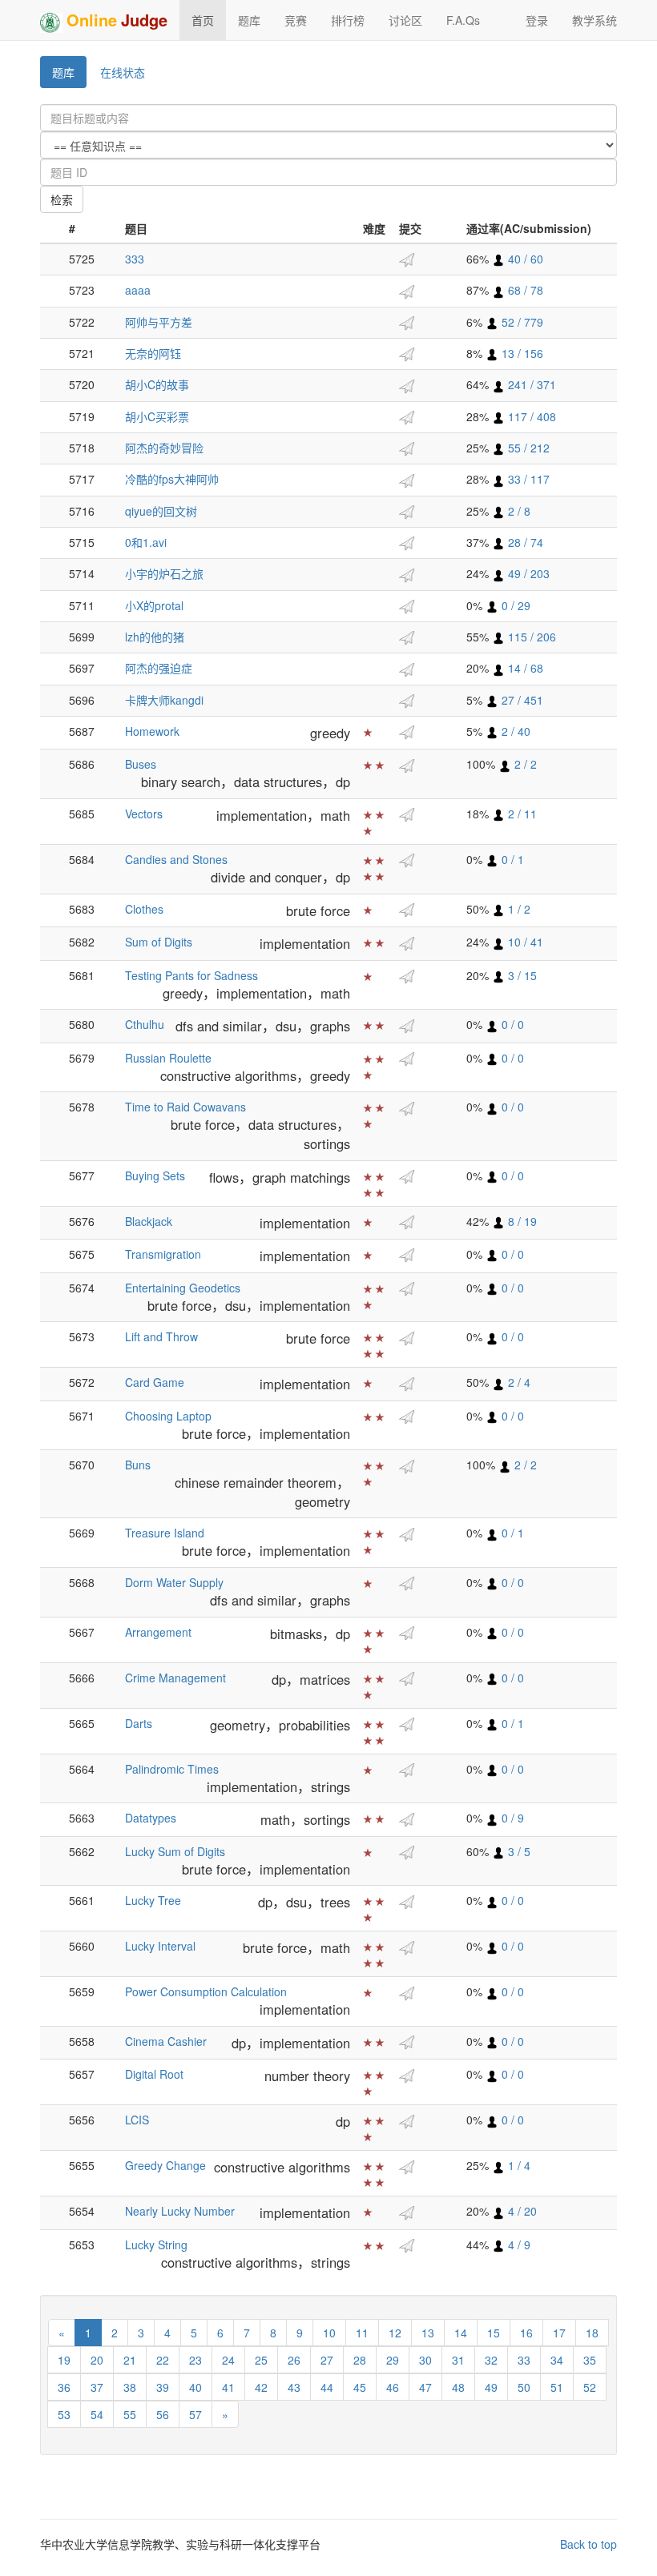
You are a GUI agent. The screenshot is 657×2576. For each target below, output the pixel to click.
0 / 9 (511, 1818)
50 (524, 2387)
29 (393, 2360)
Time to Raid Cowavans (185, 1107)
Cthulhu (145, 1024)
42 (261, 2387)
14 (461, 2333)
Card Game (155, 1382)
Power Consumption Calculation (206, 1991)
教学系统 (595, 20)
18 (592, 2333)
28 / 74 (524, 542)
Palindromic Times (172, 1769)
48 (458, 2387)
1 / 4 (518, 2165)
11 (362, 2333)
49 (491, 2387)
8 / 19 (521, 1221)
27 (327, 2360)
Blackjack (149, 1221)
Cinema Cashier (166, 2041)
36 (64, 2387)
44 (327, 2387)
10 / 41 (524, 942)
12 (395, 2333)
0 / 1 (511, 859)
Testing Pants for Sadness (191, 975)
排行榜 (348, 20)
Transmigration (163, 1254)
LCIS (137, 2120)
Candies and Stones (176, 859)
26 (294, 2360)
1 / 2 (518, 909)
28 (360, 2360)
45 (360, 2387)
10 (329, 2333)
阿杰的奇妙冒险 (164, 448)
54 (97, 2414)
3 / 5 (518, 1851)
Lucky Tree (153, 1900)
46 (393, 2387)
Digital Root (154, 2074)
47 (425, 2387)
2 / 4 (518, 1382)
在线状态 (123, 72)
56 (163, 2414)
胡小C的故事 (157, 384)
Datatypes (151, 1818)
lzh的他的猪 (155, 637)
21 (130, 2360)
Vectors (144, 814)
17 (559, 2333)
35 (590, 2360)
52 (590, 2387)
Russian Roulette (168, 1058)
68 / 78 (524, 290)
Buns (138, 1465)
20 (97, 2360)
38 (130, 2387)
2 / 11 (521, 814)
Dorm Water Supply (174, 1582)
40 (195, 2387)
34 (557, 2360)
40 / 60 (524, 259)
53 (64, 2414)
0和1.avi (146, 542)
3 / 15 (521, 975)
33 (524, 2360)
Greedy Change (165, 2165)
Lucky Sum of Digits (175, 1851)
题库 (249, 20)
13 (428, 2333)
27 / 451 (521, 700)
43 (294, 2387)
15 (494, 2333)
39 (163, 2387)
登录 (537, 20)
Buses (141, 764)
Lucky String (156, 2244)
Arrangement (158, 1632)
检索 (62, 199)
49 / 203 (527, 573)
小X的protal (154, 605)
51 (557, 2387)
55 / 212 (527, 448)
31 (458, 2360)
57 (195, 2414)
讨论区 (405, 20)
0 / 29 (514, 605)
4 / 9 (518, 2244)
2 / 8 (518, 511)
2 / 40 (514, 731)
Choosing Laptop (168, 1416)
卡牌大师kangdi (164, 700)
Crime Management (175, 1678)
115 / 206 (530, 637)
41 (228, 2387)
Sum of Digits (159, 942)
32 (491, 2360)
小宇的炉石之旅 (164, 573)
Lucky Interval (160, 1946)
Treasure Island (165, 1533)
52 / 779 (521, 322)
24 (228, 2360)
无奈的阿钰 (153, 353)
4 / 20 (521, 2211)
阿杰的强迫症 (159, 668)
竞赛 (296, 20)
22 (163, 2360)
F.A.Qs (463, 20)
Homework (152, 731)
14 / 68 (524, 668)
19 (64, 2360)
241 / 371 (530, 384)
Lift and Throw (161, 1336)
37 (97, 2387)
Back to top (588, 2544)
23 (195, 2360)
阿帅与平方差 (159, 322)
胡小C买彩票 (157, 416)
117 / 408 (530, 416)
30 (425, 2360)
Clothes (144, 909)
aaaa (138, 290)
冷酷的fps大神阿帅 (172, 479)
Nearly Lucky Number (180, 2211)
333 (135, 259)
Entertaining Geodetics (183, 1288)
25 (261, 2360)
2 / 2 (524, 764)
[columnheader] (51, 229)
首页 (203, 20)
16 (526, 2333)
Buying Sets (155, 1175)
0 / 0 (511, 1024)
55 (130, 2414)
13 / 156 (521, 353)
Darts (139, 1723)
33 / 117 (527, 479)
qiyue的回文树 (161, 511)
